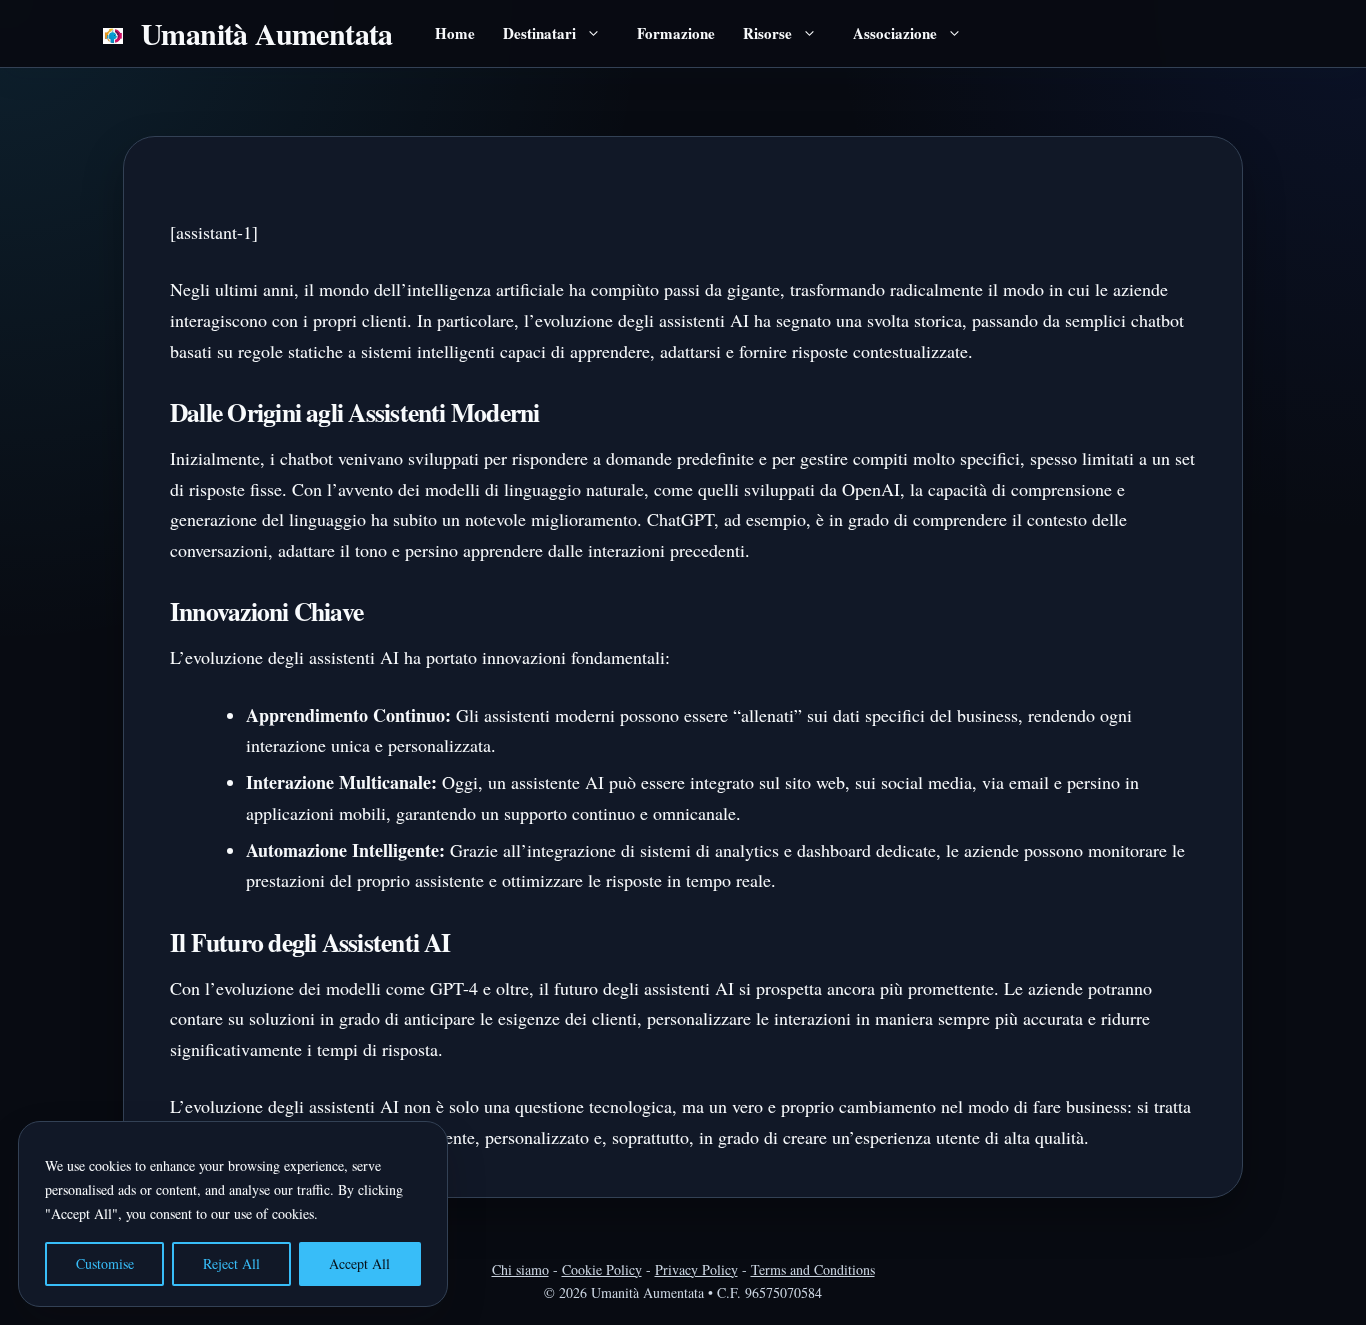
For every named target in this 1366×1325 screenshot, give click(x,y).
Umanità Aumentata (267, 33)
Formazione (676, 33)
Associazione (895, 33)
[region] (238, 1214)
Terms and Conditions (813, 1269)
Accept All (359, 1263)
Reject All (231, 1263)
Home (455, 33)
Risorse (767, 33)
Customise (105, 1263)
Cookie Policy (602, 1269)
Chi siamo (520, 1269)
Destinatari (539, 33)
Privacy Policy (696, 1269)
